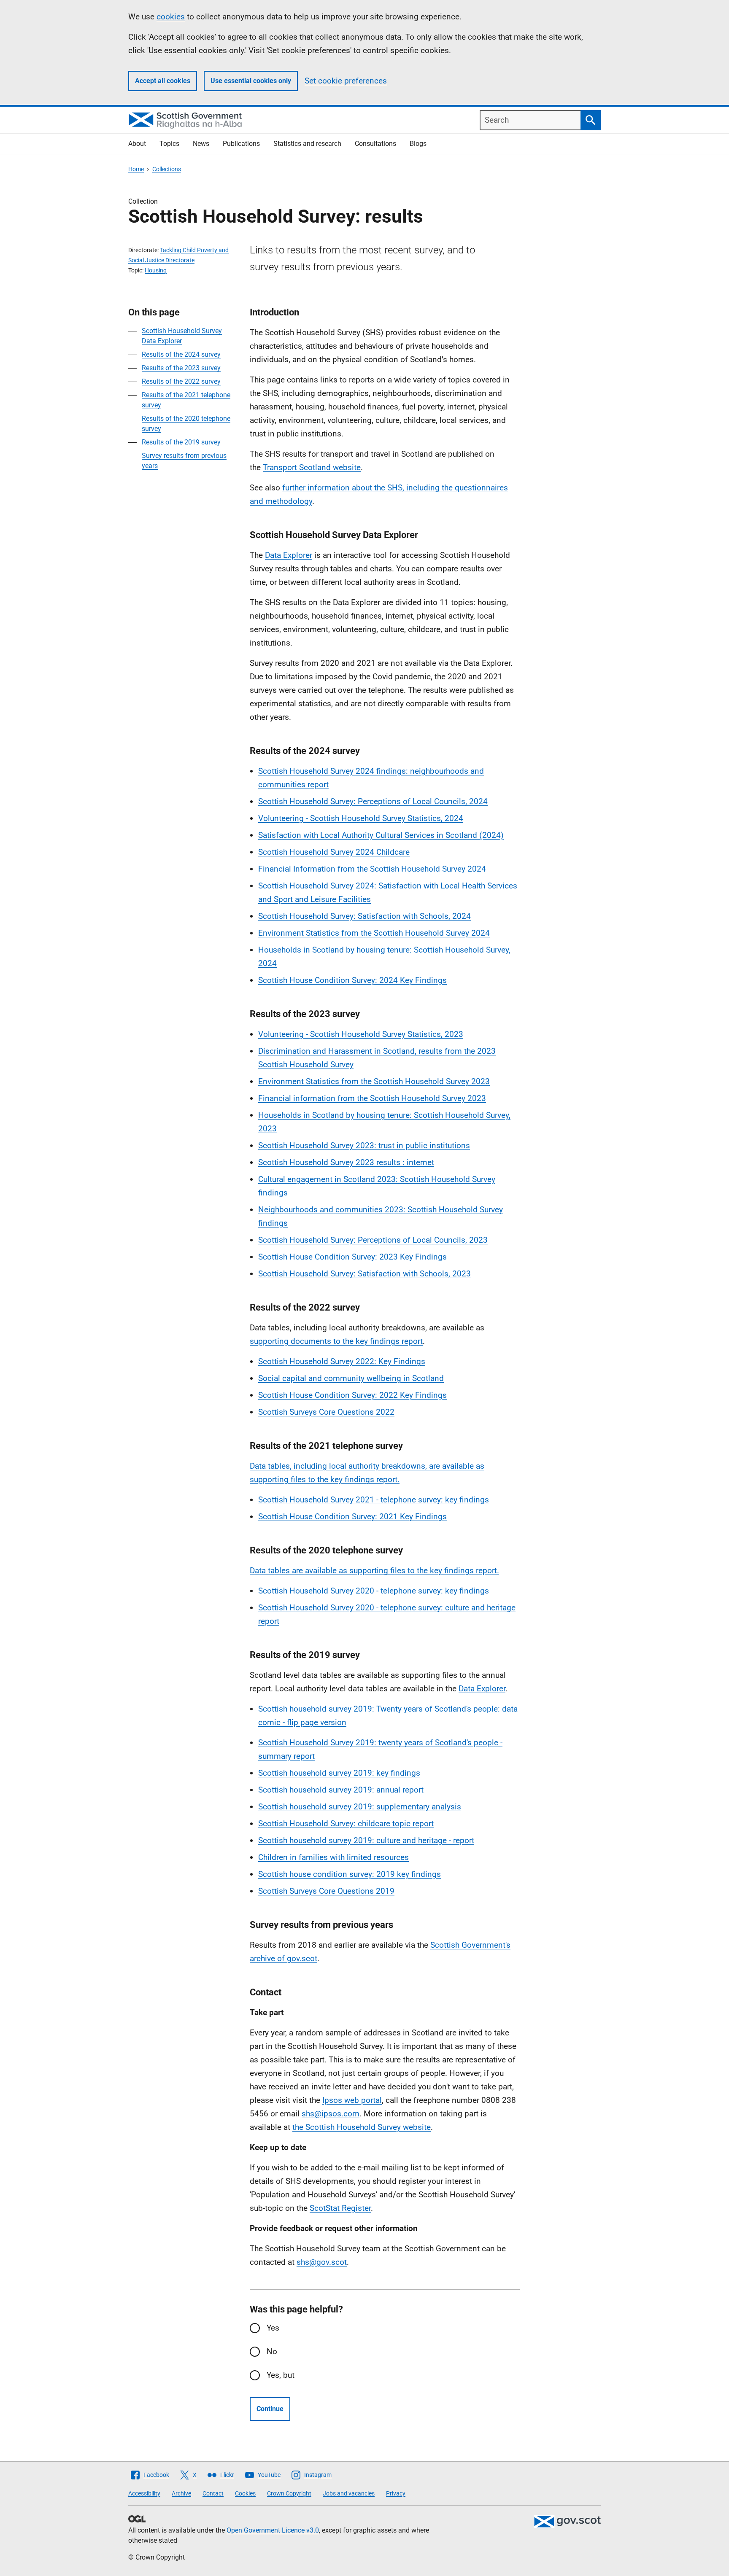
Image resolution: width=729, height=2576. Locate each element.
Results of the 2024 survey (181, 354)
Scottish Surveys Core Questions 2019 (326, 1891)
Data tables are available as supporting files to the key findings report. (374, 1571)
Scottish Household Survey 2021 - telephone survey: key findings (374, 1500)
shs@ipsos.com (331, 2114)
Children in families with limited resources (333, 1857)
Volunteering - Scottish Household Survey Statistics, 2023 (361, 1034)
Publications (241, 144)
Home (136, 169)
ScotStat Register (340, 2208)
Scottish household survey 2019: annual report (341, 1790)
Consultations (375, 144)
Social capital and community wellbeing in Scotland (351, 1378)
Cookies (245, 2493)
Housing (156, 270)
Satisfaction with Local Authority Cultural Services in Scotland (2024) (381, 835)
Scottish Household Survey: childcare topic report (346, 1824)
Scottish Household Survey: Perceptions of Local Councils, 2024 (373, 801)
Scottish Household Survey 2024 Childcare (334, 852)
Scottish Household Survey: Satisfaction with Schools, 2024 (364, 916)
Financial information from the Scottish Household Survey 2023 (372, 1098)
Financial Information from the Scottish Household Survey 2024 (372, 869)
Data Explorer (289, 555)
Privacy (396, 2493)
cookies (171, 17)
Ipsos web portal (352, 2100)
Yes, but (281, 2375)
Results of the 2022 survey (181, 381)
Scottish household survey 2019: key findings (339, 1773)
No (272, 2351)
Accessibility (144, 2493)
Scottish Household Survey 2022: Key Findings (342, 1361)
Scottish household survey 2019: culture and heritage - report (366, 1840)
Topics (169, 144)
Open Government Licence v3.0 (273, 2530)
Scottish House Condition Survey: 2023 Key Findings (352, 1257)
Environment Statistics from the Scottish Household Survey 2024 (374, 933)
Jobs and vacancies (349, 2493)
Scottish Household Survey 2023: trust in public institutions (364, 1145)
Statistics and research (307, 144)
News (201, 144)
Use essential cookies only (251, 81)
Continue (270, 2409)
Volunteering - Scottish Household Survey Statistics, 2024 (361, 818)
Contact (213, 2493)
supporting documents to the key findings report (336, 1341)
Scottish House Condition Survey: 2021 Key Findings (352, 1517)
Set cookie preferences (346, 81)
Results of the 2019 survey (181, 442)
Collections (167, 169)
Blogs (418, 144)
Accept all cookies (163, 81)
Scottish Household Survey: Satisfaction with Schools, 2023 (364, 1274)
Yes (273, 2328)
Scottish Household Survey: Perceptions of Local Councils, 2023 (373, 1240)
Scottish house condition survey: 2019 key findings (350, 1874)
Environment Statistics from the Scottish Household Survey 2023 (374, 1081)
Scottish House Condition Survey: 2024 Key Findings (352, 980)
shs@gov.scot (322, 2262)
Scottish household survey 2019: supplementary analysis (360, 1807)
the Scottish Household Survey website (362, 2127)
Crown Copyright (289, 2493)
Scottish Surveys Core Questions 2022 (326, 1412)
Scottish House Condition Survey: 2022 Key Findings (352, 1395)
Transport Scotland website (312, 467)
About (137, 144)
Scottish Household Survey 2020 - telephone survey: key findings (374, 1591)
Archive (181, 2493)
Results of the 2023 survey (181, 368)
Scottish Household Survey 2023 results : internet (346, 1162)
